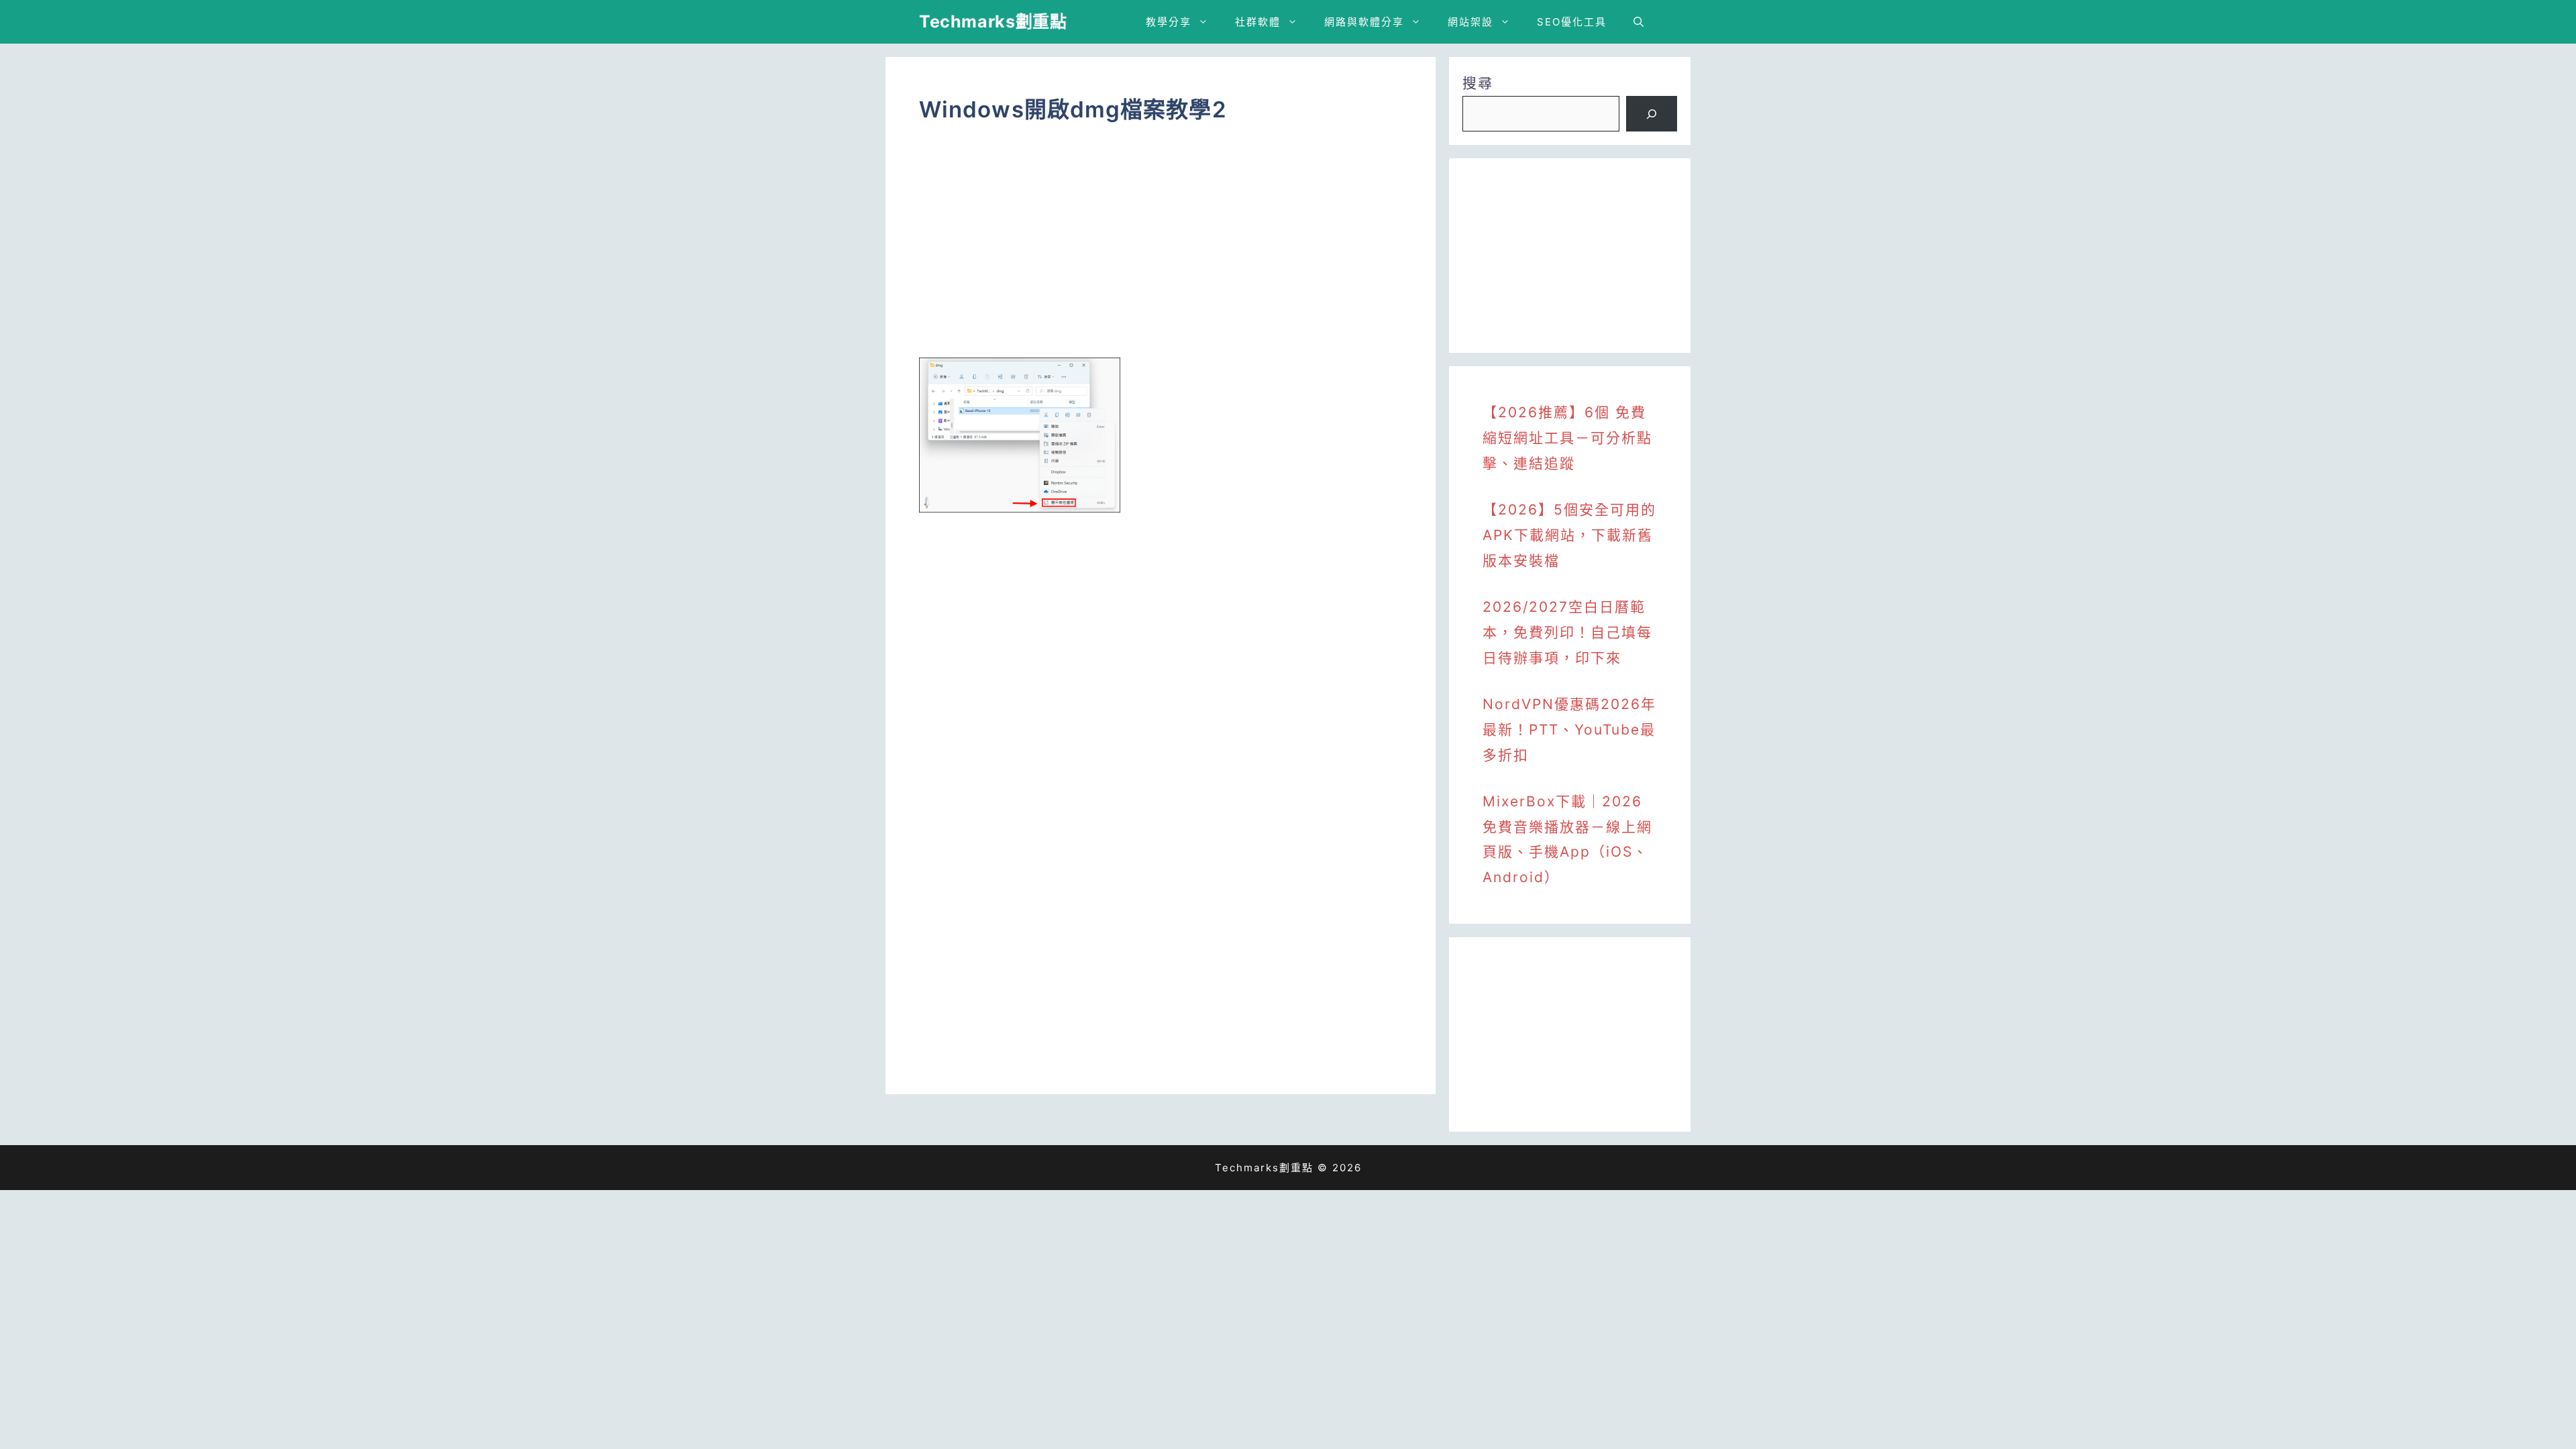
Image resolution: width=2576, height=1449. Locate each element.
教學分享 (1169, 22)
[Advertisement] (1161, 250)
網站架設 (1470, 22)
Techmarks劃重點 (993, 21)
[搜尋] (1652, 114)
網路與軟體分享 (1364, 22)
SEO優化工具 (1572, 22)
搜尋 (1478, 83)
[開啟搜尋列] (1639, 22)
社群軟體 (1258, 22)
